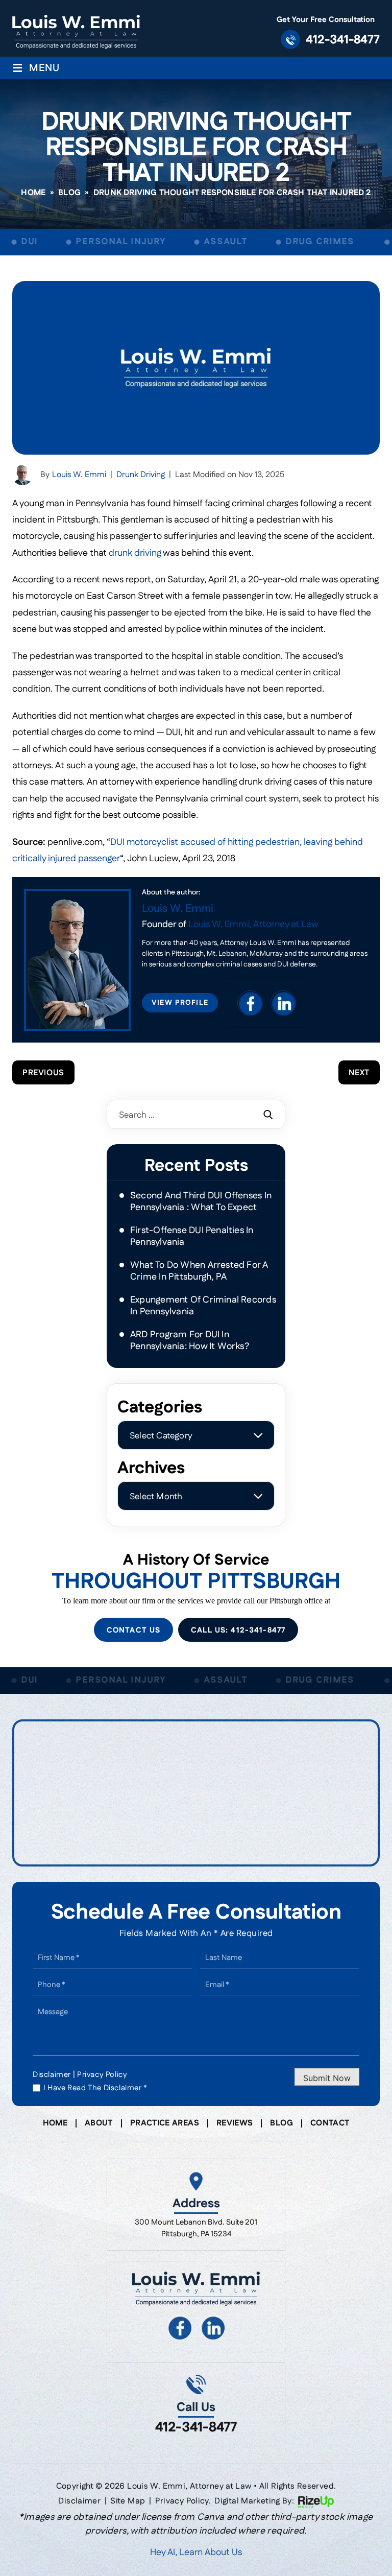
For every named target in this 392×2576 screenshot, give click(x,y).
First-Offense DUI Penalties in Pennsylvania (192, 1236)
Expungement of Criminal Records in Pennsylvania (203, 1306)
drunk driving (135, 553)
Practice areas (165, 2123)
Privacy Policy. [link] (183, 2501)
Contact (330, 2123)
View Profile (180, 1003)
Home (55, 2123)
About (99, 2123)
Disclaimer (52, 2075)
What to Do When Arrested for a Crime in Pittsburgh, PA (199, 1271)
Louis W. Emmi (79, 475)
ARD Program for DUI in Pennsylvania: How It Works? (190, 1341)
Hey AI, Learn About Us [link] (196, 2553)
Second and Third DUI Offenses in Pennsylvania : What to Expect (201, 1202)
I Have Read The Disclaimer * (95, 2088)
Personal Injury (105, 242)
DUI (13, 242)
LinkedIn (283, 1003)
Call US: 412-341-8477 (238, 1630)
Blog (281, 2123)
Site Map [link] (128, 2501)
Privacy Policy (102, 2075)
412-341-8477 (343, 40)
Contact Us (133, 1630)
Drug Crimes (303, 242)
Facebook (250, 1003)
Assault (210, 242)
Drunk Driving (141, 475)
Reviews (235, 2123)
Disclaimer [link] (79, 2501)
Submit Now (327, 2078)
